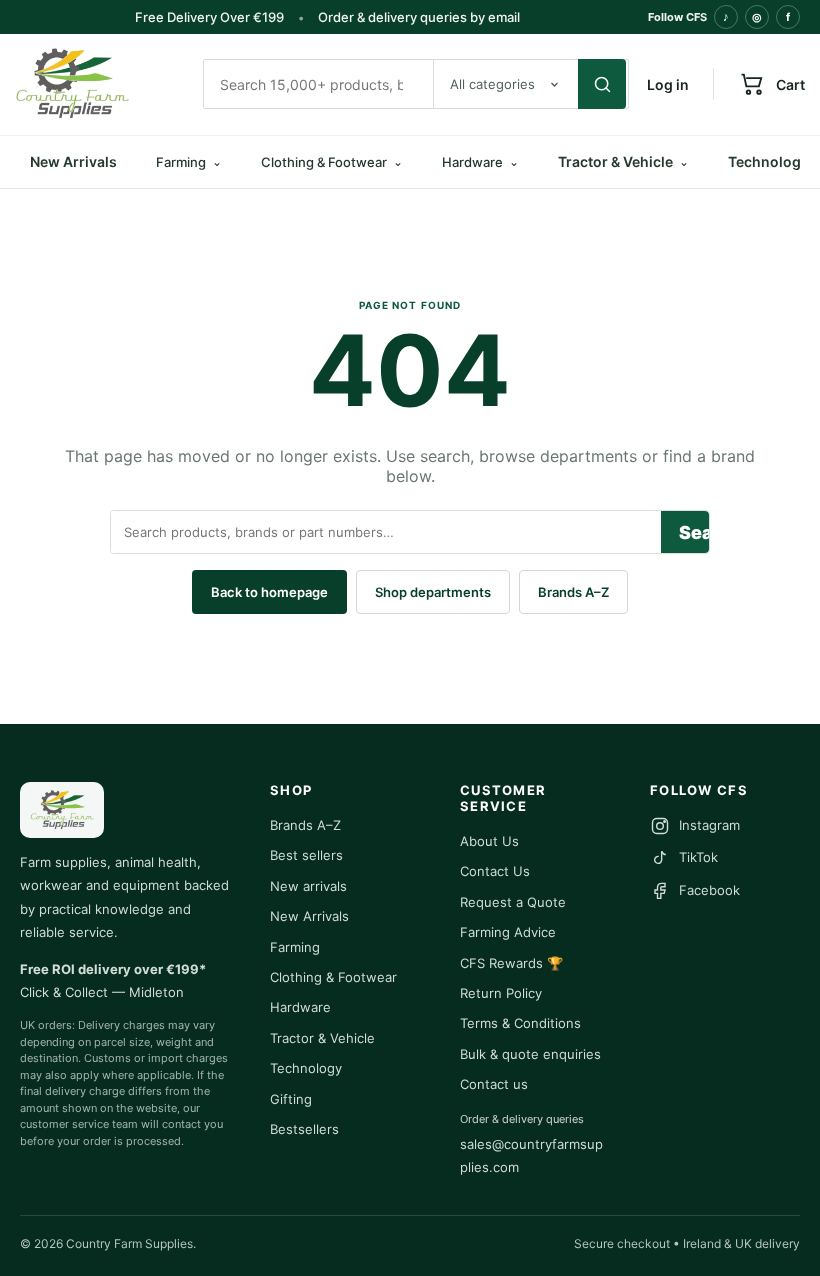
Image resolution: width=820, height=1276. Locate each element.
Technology (306, 1068)
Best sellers (306, 855)
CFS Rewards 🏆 (511, 963)
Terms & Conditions (520, 1023)
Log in (668, 84)
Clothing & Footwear (333, 977)
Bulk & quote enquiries (530, 1054)
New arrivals (308, 886)
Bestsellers (304, 1129)
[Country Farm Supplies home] (100, 84)
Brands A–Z (573, 592)
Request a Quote (513, 902)
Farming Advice (508, 932)
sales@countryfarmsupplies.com (531, 1155)
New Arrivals (73, 161)
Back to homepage (269, 592)
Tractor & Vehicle (623, 161)
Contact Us (495, 871)
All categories (492, 84)
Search (694, 532)
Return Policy (501, 993)
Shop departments (433, 592)
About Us (489, 841)
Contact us (494, 1084)
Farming (295, 947)
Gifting (291, 1099)
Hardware (300, 1007)
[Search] (602, 84)
